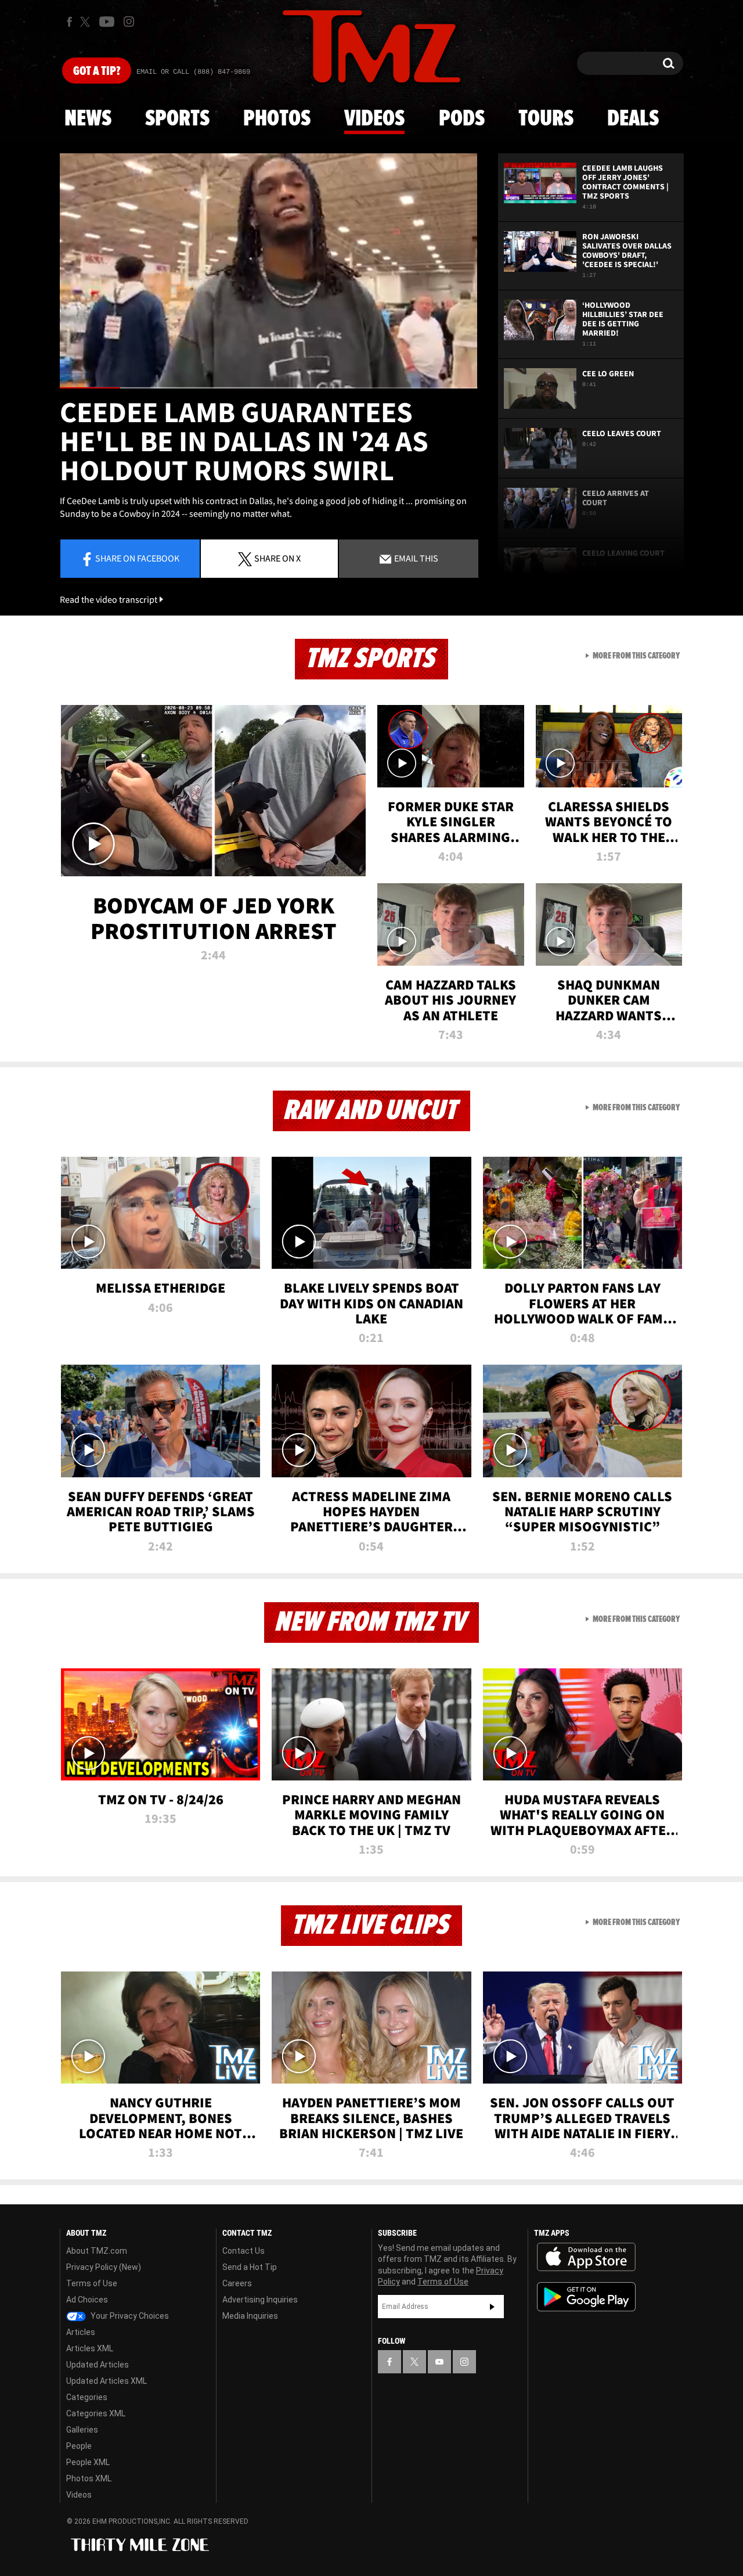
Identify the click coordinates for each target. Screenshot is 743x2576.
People (79, 2446)
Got (97, 71)
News (88, 119)
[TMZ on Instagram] (129, 21)
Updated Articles (98, 2365)
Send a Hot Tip (250, 2267)
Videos (374, 119)
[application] (269, 271)
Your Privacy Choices (129, 2316)
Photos (277, 119)
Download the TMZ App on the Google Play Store (586, 2297)
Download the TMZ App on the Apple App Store (586, 2257)
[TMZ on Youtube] (107, 21)
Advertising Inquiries (260, 2300)
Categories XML (96, 2413)
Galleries (82, 2430)
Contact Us (244, 2251)
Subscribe (492, 2307)
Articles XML (90, 2348)
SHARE (277, 558)
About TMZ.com (97, 2251)
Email (415, 558)
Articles (81, 2332)
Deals (633, 119)
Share (137, 558)
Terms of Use (92, 2283)
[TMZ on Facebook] (69, 22)
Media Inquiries (250, 2316)
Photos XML (89, 2478)
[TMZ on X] (87, 22)
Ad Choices (87, 2300)
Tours (546, 119)
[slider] (269, 388)
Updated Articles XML (107, 2381)
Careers (237, 2283)
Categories (87, 2397)
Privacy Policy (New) (104, 2267)
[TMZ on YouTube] (439, 2362)
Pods (462, 119)
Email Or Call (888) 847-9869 (193, 72)
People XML (88, 2462)
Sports (177, 119)
